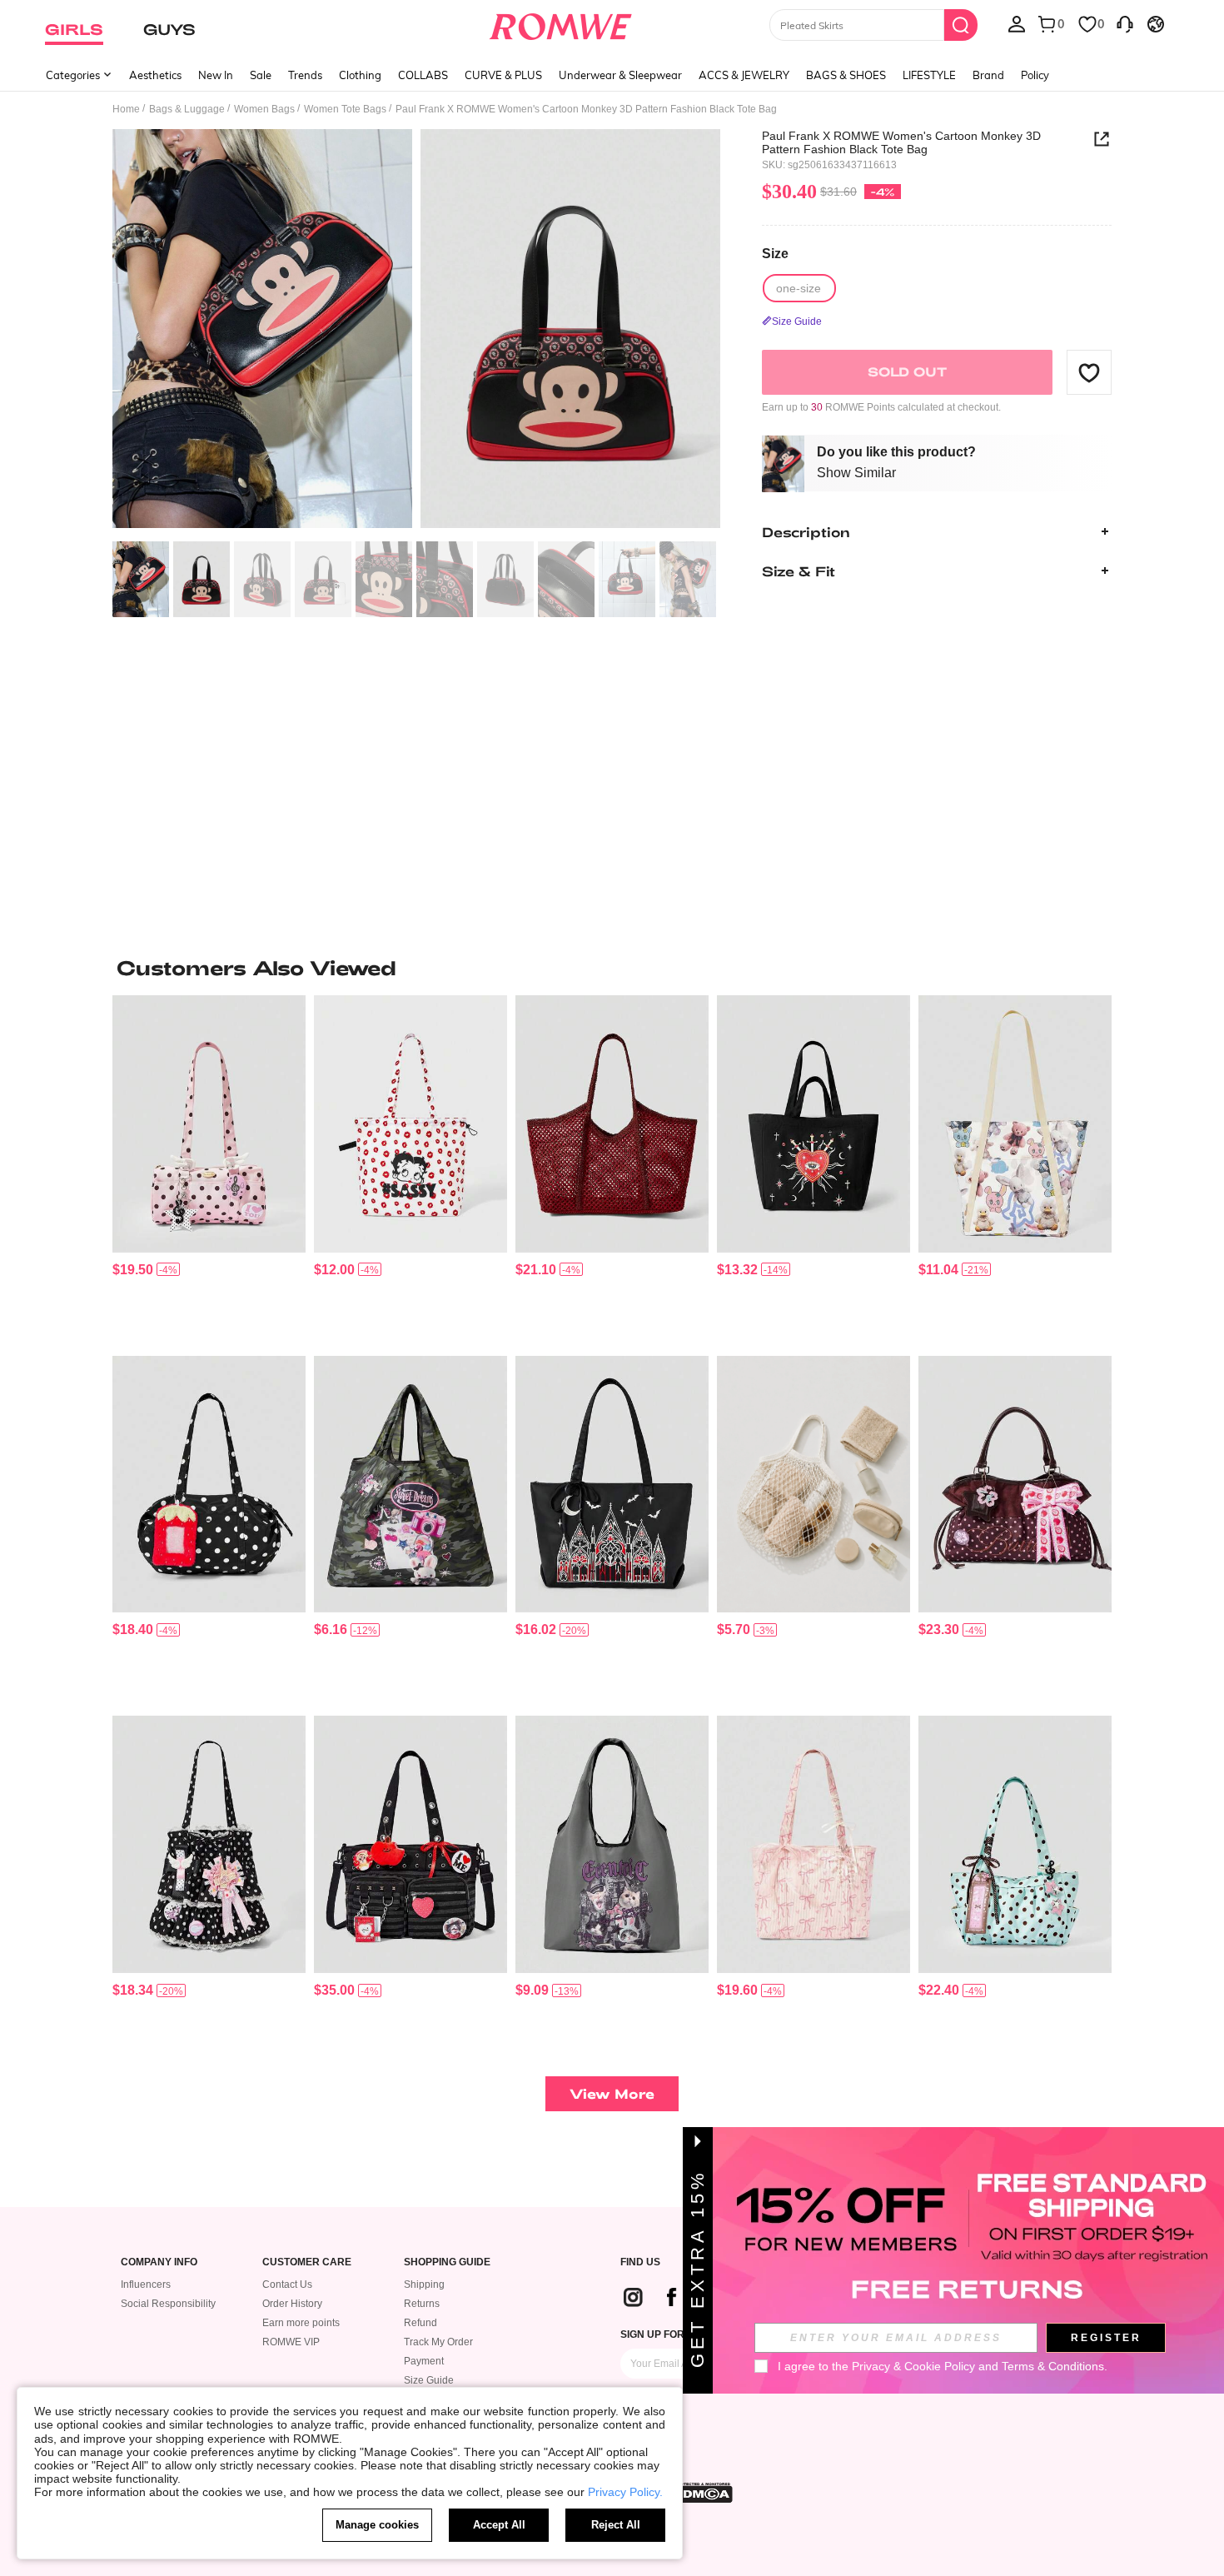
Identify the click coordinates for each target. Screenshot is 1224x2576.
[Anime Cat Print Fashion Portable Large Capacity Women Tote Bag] (612, 1844)
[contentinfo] (133, 1270)
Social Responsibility (168, 2304)
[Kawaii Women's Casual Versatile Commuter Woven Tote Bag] (612, 1124)
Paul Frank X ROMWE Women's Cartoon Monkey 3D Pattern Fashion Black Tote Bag (901, 142)
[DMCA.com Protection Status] (703, 2493)
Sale (261, 75)
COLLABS (423, 75)
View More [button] (612, 2093)
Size (775, 254)
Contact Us (287, 2285)
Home (126, 109)
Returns (422, 2304)
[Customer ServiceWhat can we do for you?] (1125, 23)
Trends (305, 75)
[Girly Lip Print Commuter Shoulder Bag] (410, 1124)
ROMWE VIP (291, 2342)
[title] (612, 968)
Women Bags (264, 109)
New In (216, 75)
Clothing (360, 75)
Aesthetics (155, 75)
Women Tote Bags (345, 109)
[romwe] (561, 23)
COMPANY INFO (159, 2262)
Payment (424, 2361)
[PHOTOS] (416, 331)
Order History (292, 2304)
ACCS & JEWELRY (744, 75)
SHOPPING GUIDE (447, 2262)
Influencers (146, 2285)
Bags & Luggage (187, 109)
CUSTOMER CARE (307, 2262)
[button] (1089, 372)
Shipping (424, 2285)
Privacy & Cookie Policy (913, 2366)
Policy (1035, 75)
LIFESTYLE (929, 75)
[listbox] (1017, 23)
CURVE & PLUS (503, 75)
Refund (420, 2323)
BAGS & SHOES (846, 75)
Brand (988, 75)
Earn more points (301, 2323)
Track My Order (438, 2342)
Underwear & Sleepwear (620, 75)
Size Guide (429, 2380)
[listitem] (209, 1169)
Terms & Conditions (1053, 2366)
